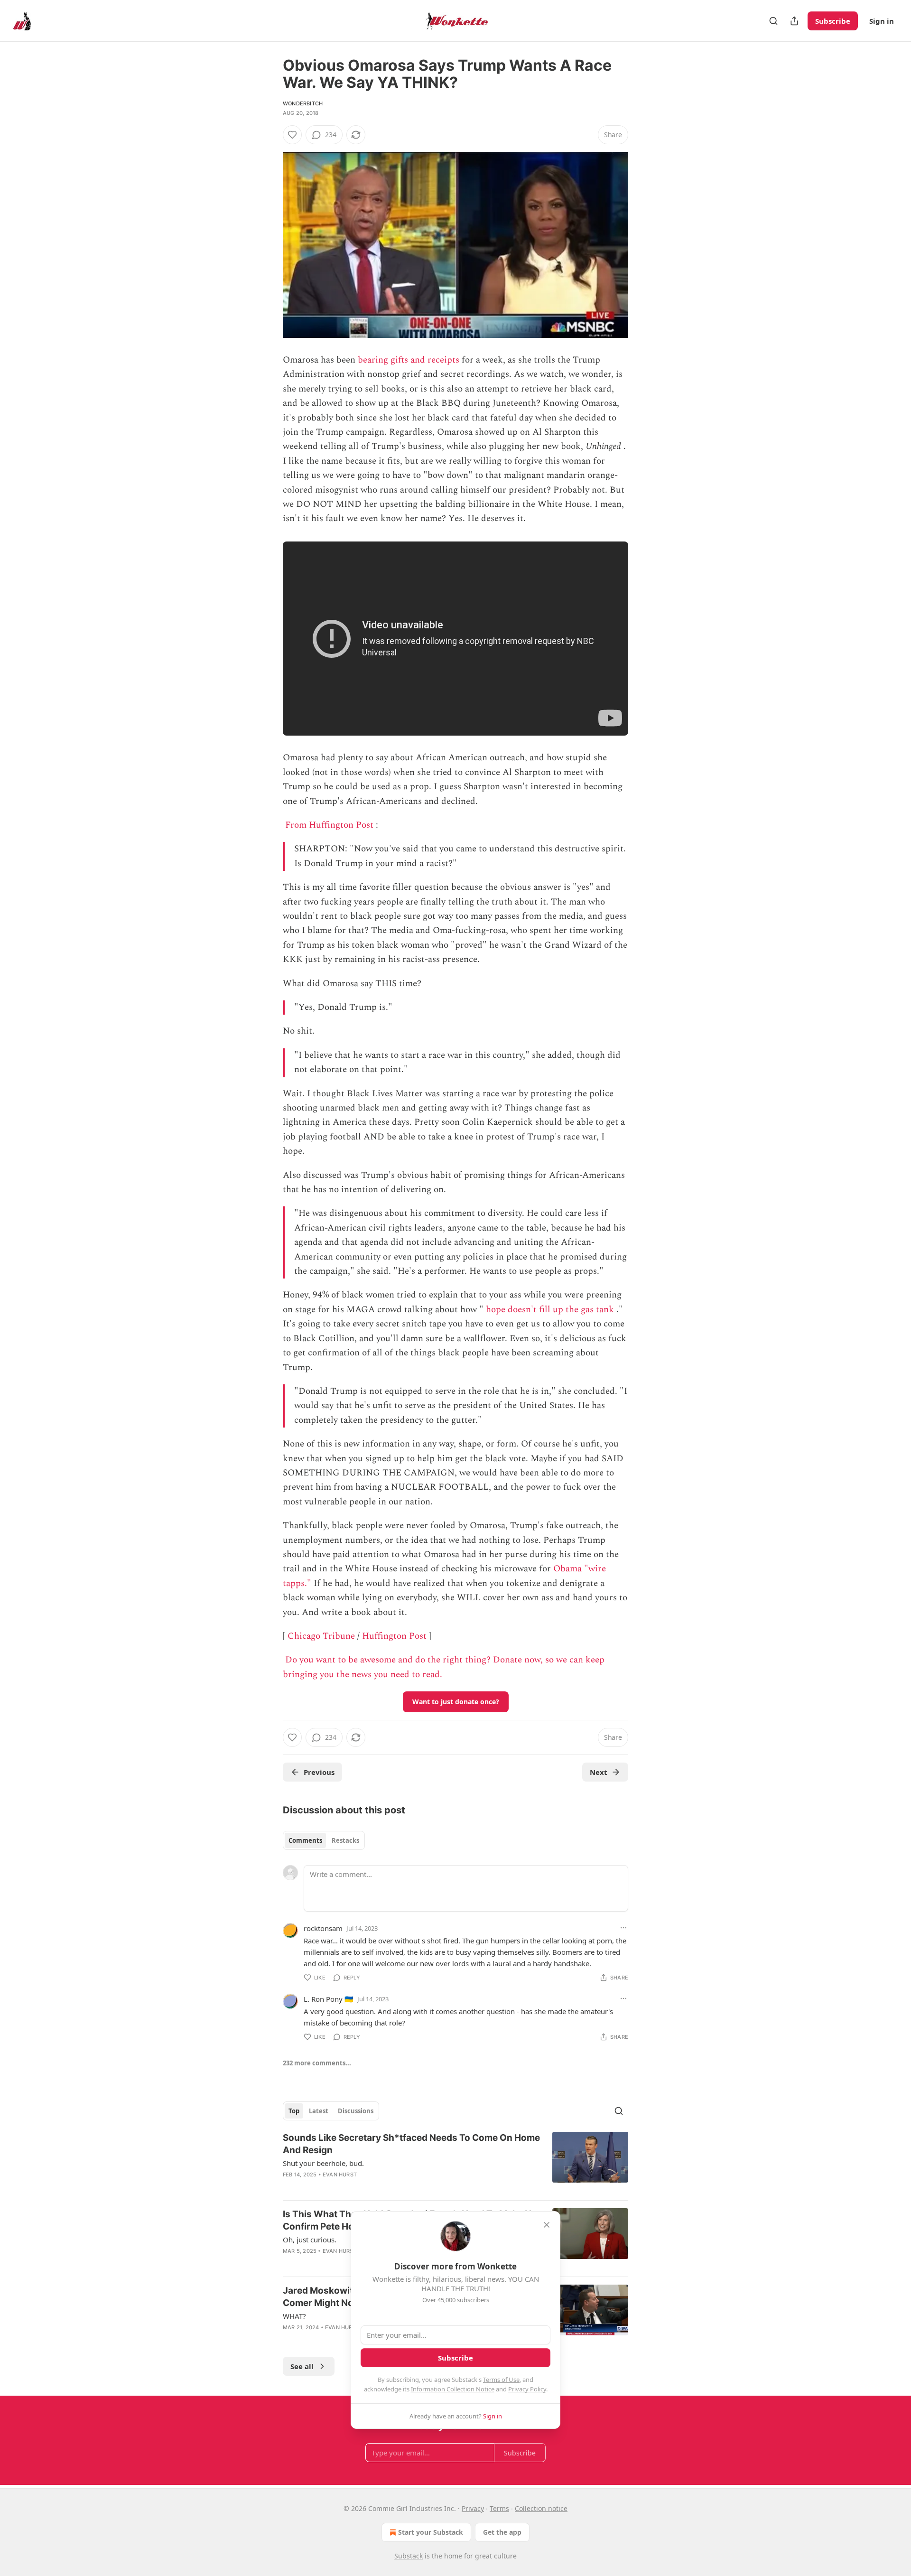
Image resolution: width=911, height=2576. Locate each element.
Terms (499, 2508)
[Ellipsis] (623, 1928)
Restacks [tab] (345, 1840)
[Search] (773, 21)
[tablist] (324, 1840)
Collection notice (541, 2508)
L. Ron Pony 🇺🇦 (329, 1999)
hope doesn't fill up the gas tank (550, 1310)
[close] (547, 2225)
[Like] (292, 135)
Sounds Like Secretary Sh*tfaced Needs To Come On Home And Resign (411, 2144)
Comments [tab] (305, 1840)
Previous (319, 1772)
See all (302, 2366)
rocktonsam (323, 1928)
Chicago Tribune (321, 1636)
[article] (455, 2162)
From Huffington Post (329, 825)
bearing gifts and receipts (409, 360)
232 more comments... (317, 2063)
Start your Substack (431, 2532)
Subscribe (833, 21)
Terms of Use (501, 2380)
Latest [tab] (319, 2111)
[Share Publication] (794, 21)
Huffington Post (394, 1636)
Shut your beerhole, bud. (323, 2163)
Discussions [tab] (356, 2111)
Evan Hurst (340, 2175)
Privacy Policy (527, 2389)
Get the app (502, 2532)
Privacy (473, 2508)
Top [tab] (294, 2111)
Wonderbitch (303, 103)
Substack (409, 2556)
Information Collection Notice (453, 2389)
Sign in (882, 21)
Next (599, 1772)
